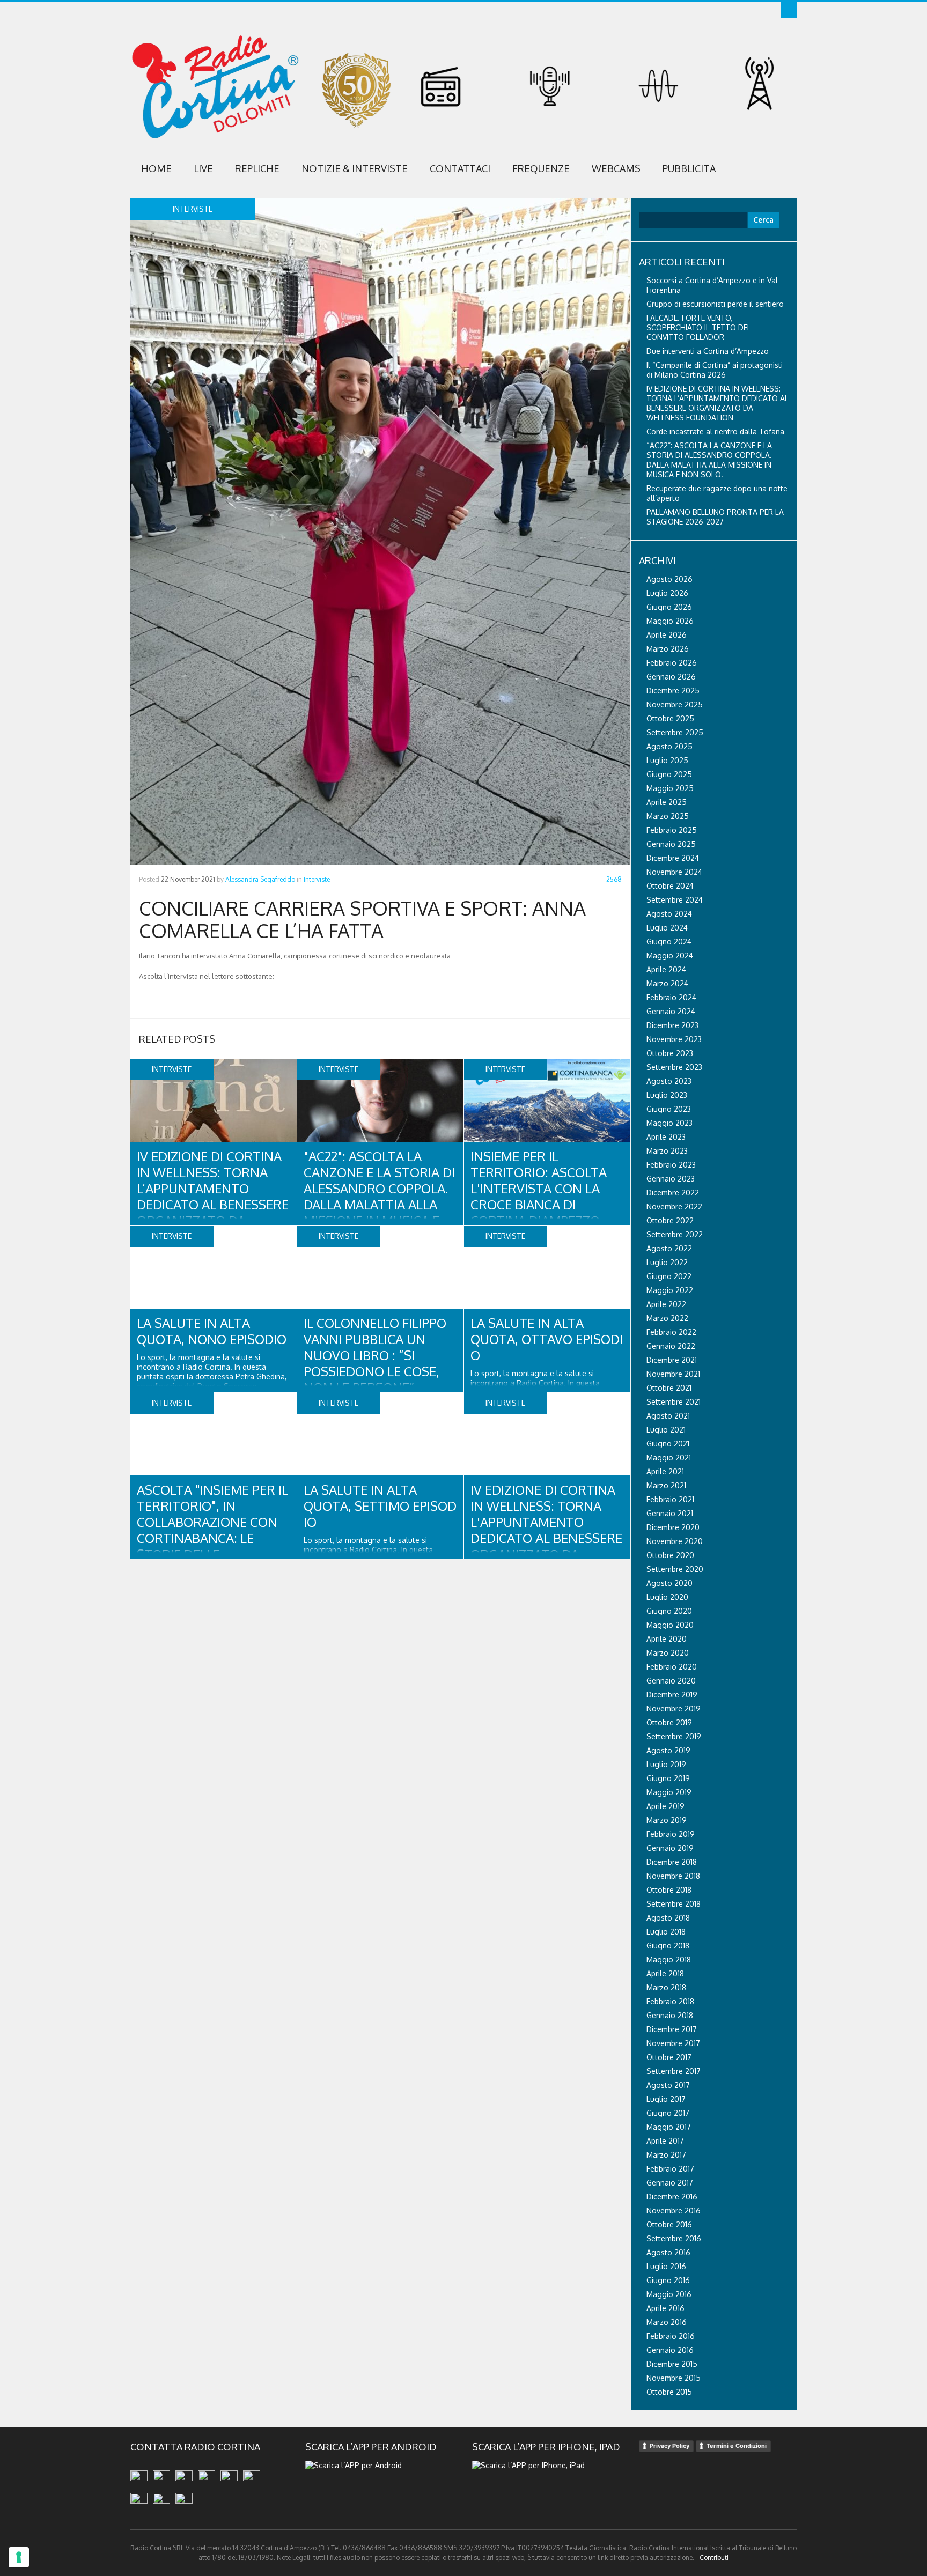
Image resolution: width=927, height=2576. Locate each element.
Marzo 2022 (667, 1318)
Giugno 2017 (668, 2113)
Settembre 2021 (674, 1402)
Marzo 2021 (666, 1485)
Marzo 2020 (668, 1653)
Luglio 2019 (666, 1764)
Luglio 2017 (666, 2099)
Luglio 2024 (667, 928)
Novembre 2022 (674, 1206)
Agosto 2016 (668, 2252)
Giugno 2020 (669, 1611)
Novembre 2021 (673, 1374)
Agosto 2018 (668, 1918)
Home (156, 168)
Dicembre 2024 (673, 858)
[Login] (789, 10)
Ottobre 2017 (669, 2057)
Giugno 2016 (668, 2280)
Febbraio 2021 (670, 1499)
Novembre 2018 (673, 1876)
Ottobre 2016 (669, 2224)
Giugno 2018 (668, 1946)
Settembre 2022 (675, 1234)
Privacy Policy (669, 2446)
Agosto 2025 (669, 746)
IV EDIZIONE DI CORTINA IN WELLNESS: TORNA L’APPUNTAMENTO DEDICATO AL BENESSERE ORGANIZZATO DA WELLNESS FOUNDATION (213, 1196)
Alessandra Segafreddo (260, 879)
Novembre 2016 (674, 2210)
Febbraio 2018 (670, 2001)
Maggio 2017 (669, 2127)
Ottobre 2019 (669, 1722)
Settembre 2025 (675, 732)
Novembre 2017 (673, 2043)
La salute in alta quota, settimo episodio (380, 1506)
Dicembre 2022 (673, 1193)
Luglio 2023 (667, 1095)
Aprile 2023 (666, 1137)
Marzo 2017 (666, 2155)
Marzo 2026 (668, 649)
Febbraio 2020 (672, 1667)
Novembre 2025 (675, 704)
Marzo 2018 (666, 1987)
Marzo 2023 (667, 1151)
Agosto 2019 (668, 1750)
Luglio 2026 (667, 593)
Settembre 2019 (674, 1736)
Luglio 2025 (667, 760)
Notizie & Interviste (355, 168)
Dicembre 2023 (672, 1025)
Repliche (257, 168)
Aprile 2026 (667, 635)
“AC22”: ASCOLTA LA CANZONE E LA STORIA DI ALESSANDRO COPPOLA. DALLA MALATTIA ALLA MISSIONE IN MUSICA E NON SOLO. (709, 460)
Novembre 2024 (674, 872)
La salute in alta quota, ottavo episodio (547, 1339)
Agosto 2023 (669, 1081)
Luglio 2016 (666, 2266)
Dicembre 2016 (672, 2197)
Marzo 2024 (667, 983)
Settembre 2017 (674, 2071)
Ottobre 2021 (669, 1388)
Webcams (616, 168)
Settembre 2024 (675, 900)
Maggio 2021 (669, 1457)
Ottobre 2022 (670, 1220)
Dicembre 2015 (672, 2364)
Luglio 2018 (666, 1932)
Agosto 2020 (669, 1583)
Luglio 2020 (667, 1597)
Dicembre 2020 (673, 1527)
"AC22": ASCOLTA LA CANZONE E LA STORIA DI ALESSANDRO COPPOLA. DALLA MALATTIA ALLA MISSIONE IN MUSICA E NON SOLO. (379, 1196)
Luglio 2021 (666, 1430)
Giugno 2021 (668, 1444)
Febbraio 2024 (671, 997)
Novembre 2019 (674, 1708)
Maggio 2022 (670, 1290)
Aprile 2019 (665, 1806)
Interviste (317, 879)
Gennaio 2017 (670, 2183)
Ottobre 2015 (669, 2392)
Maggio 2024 (670, 955)
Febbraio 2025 (672, 830)
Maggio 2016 (669, 2294)
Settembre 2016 (674, 2238)
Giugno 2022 (669, 1276)
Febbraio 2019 (671, 1834)
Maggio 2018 (669, 1959)
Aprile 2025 (667, 802)
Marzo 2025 (668, 816)
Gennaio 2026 (671, 677)
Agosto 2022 (669, 1248)
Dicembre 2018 (672, 1862)
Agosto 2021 (668, 1416)
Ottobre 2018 (669, 1890)
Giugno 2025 (669, 774)
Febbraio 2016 (671, 2336)
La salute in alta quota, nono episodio (212, 1331)
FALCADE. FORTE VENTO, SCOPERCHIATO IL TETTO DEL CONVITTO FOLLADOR (699, 327)
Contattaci (460, 168)
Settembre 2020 (675, 1569)
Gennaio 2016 (670, 2350)
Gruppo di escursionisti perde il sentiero (715, 304)
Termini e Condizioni (737, 2446)
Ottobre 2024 (670, 886)
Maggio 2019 (669, 1792)
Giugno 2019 (668, 1778)
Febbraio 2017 (670, 2169)
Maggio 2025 (670, 788)
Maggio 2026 (670, 621)
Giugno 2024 (669, 942)
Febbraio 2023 (671, 1165)
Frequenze (541, 168)
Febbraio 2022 (671, 1332)
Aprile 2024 (666, 969)
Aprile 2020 (667, 1639)
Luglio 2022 (667, 1262)
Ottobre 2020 (670, 1555)
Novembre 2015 (674, 2378)
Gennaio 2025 (671, 844)
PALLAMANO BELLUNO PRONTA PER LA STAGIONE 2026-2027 (715, 517)
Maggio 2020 (670, 1625)
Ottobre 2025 (670, 718)
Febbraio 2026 (672, 663)
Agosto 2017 (668, 2085)
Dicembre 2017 (672, 2029)
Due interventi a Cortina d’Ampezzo (708, 351)
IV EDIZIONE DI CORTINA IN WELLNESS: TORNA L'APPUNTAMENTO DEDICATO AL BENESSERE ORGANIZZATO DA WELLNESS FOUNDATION (546, 1530)
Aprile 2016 (665, 2308)
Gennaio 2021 (670, 1513)
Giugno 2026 (669, 607)
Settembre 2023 (674, 1067)
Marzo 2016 (667, 2322)
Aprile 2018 (665, 1973)
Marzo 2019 (667, 1820)
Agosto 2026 (669, 579)
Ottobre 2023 (670, 1053)
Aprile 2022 (666, 1304)
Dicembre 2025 (673, 691)
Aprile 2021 (665, 1471)
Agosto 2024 (669, 914)
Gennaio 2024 (671, 1011)
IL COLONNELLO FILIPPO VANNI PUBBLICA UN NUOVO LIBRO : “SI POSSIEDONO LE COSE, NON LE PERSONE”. (375, 1355)
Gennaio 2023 (671, 1179)
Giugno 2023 (669, 1109)
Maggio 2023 (669, 1123)
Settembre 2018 (674, 1904)
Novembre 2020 (675, 1541)
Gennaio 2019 (670, 1848)
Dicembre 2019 (672, 1695)
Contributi (714, 2557)
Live (203, 168)
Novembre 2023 (674, 1039)
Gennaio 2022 (671, 1346)
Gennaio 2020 (671, 1681)
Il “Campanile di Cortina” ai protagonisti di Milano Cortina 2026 (715, 370)
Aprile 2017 (665, 2141)
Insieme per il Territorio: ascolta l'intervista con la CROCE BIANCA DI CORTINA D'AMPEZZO (539, 1188)
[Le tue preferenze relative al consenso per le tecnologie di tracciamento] (19, 2557)
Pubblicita (689, 168)
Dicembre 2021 (672, 1360)
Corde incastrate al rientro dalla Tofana (715, 431)
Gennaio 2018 (670, 2015)
